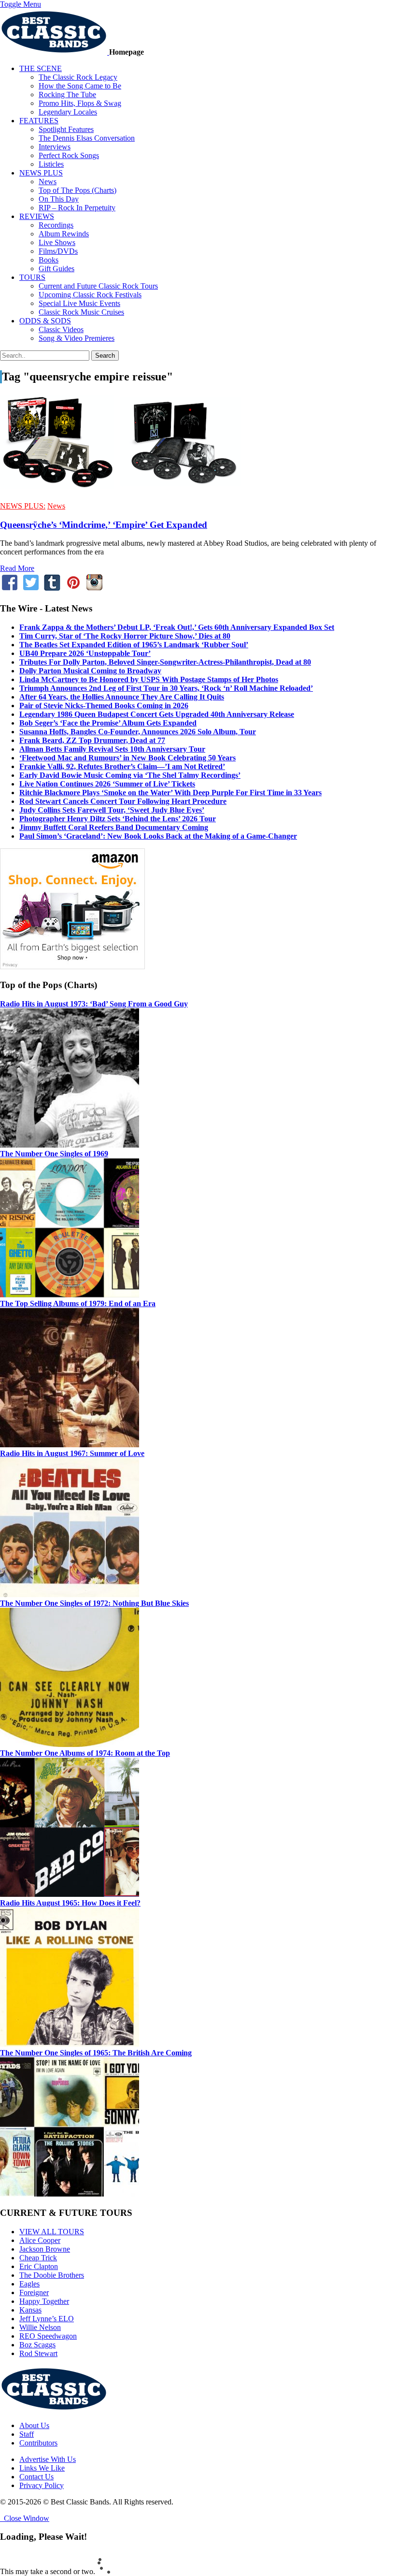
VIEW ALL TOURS (52, 2232)
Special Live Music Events (79, 303)
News (48, 182)
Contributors (38, 2443)
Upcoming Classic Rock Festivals (90, 295)
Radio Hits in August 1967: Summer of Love (72, 1453)
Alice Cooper (40, 2240)
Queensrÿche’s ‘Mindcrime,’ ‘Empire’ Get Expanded (104, 525)
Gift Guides (57, 269)
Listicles (51, 164)
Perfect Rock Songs (69, 155)
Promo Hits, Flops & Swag (80, 103)
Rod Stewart (38, 2353)
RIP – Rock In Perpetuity (77, 208)
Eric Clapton (39, 2266)
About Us (34, 2425)
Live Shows (57, 242)
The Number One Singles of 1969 (54, 1154)
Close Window (25, 2518)
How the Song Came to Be (80, 86)
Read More (17, 568)
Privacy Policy (42, 2485)
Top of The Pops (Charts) (78, 190)
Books (49, 260)
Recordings (56, 225)
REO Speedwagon (48, 2336)
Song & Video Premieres (77, 338)
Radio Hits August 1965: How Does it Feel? (70, 1903)
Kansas (30, 2310)
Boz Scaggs (37, 2345)
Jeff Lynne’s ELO (47, 2319)
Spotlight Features (66, 129)
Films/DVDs (58, 251)
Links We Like (42, 2468)
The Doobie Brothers (52, 2275)
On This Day (59, 199)
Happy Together (44, 2301)
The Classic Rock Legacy (78, 77)
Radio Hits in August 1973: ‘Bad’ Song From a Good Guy (94, 1004)
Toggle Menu (21, 4)
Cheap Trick (38, 2258)
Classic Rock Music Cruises (81, 312)
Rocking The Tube (67, 95)
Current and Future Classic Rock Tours (98, 286)
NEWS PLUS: (23, 506)
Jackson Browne (45, 2249)
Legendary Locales (68, 112)
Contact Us (36, 2477)
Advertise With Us (48, 2459)
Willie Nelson (40, 2327)
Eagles (29, 2284)
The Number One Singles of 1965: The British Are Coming (96, 2053)
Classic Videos (61, 329)
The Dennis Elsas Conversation (87, 138)
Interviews (55, 147)
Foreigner (34, 2292)
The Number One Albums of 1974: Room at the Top (85, 1753)
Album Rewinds (64, 234)
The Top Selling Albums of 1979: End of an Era (78, 1303)
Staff (27, 2434)
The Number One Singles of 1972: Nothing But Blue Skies (94, 1603)
